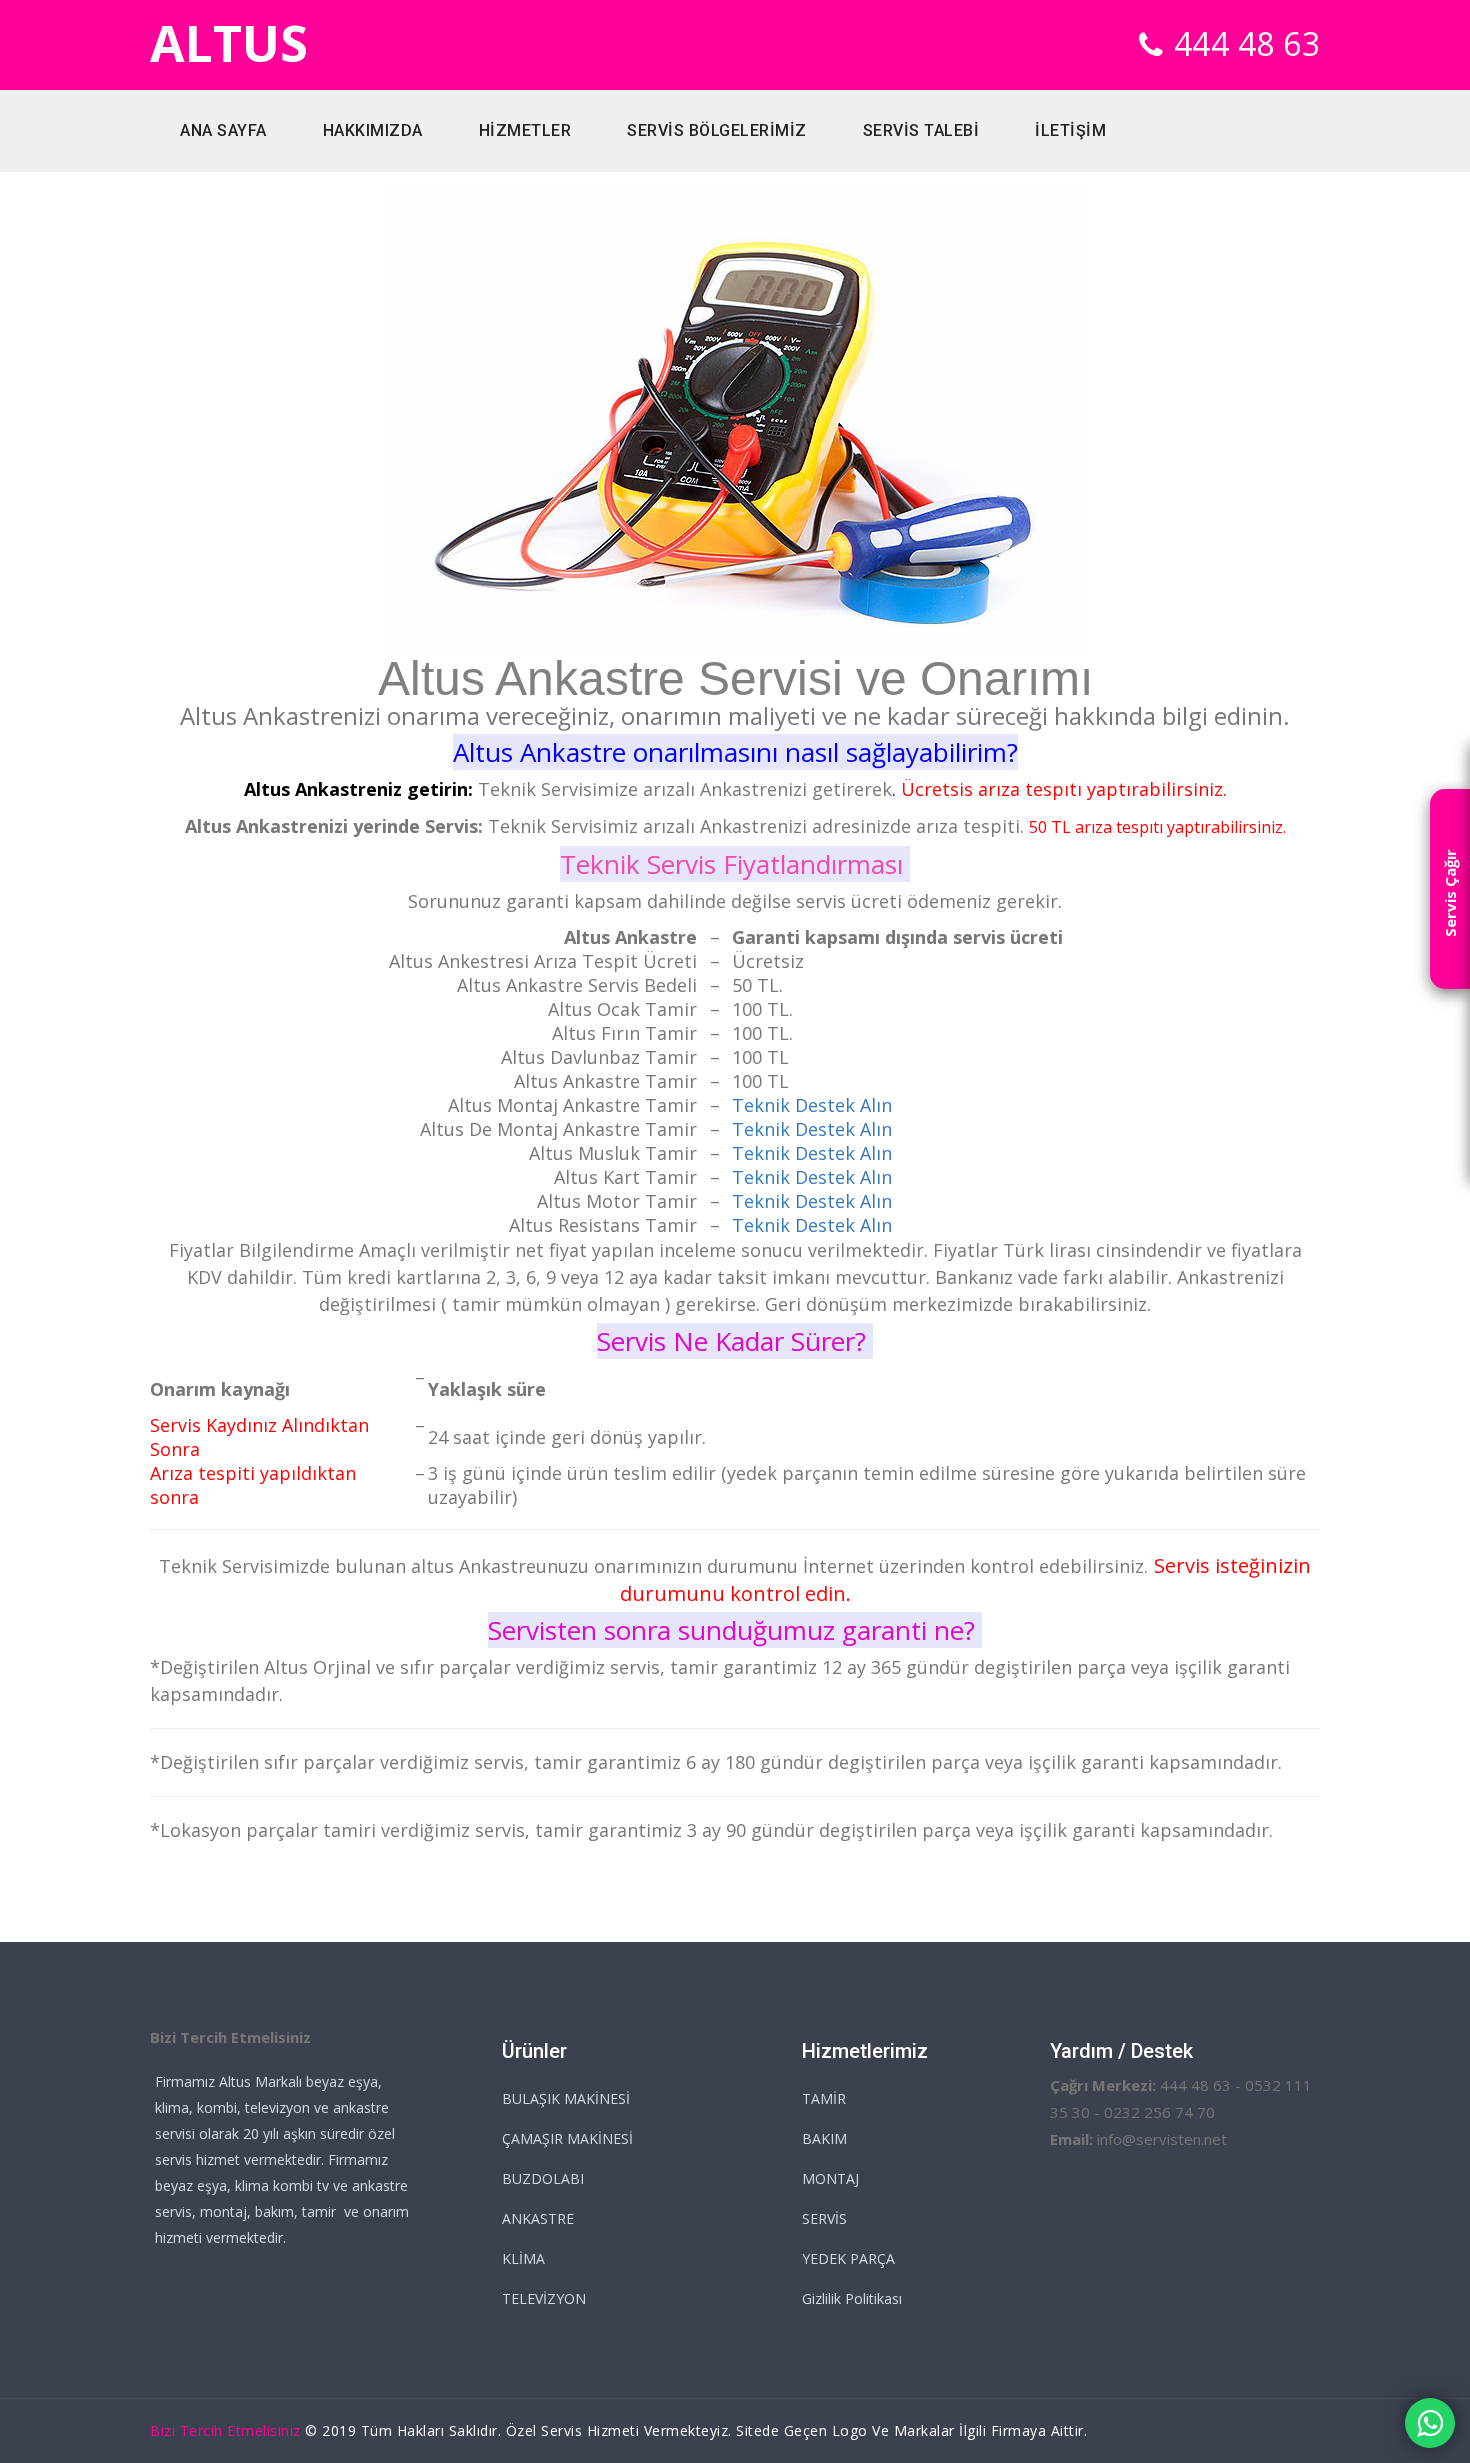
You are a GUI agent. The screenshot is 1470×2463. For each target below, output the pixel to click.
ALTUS (229, 43)
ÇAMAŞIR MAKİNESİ (567, 2138)
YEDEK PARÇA (848, 2258)
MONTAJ (830, 2178)
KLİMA (523, 2258)
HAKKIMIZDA (373, 130)
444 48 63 (1247, 43)
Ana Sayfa (223, 130)
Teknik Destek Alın (812, 1177)
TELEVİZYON (544, 2298)
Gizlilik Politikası (852, 2298)
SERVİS (824, 2218)
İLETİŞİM (1070, 130)
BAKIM (824, 2138)
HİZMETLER (525, 130)
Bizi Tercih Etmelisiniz (225, 2430)
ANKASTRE (538, 2218)
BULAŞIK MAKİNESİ (566, 2098)
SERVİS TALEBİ (921, 130)
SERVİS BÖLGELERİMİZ (717, 130)
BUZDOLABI (543, 2178)
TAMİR (824, 2098)
